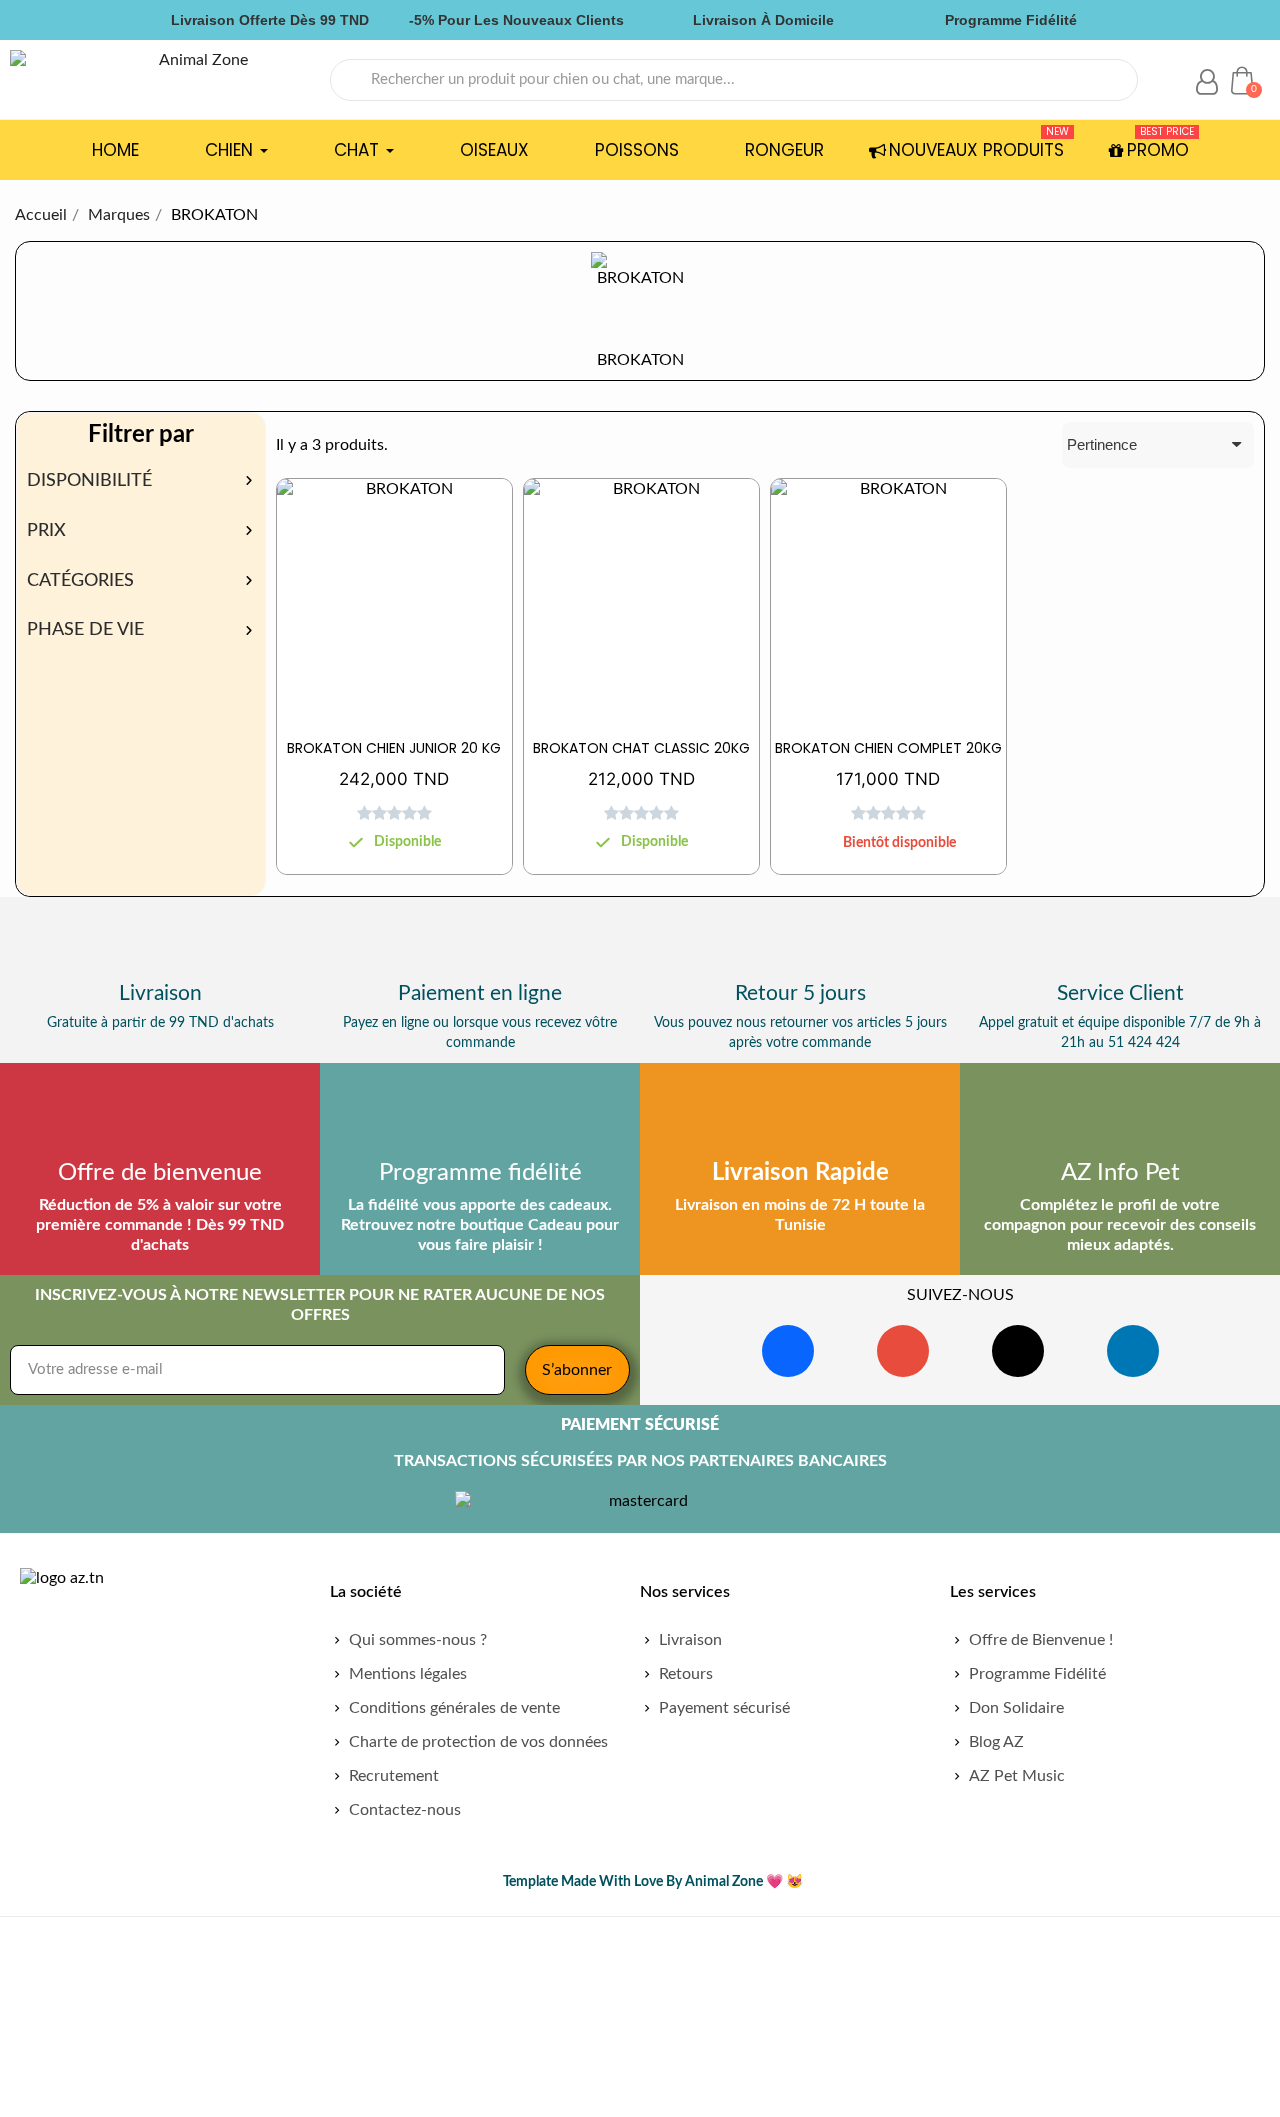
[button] (396, 865)
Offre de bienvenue (160, 1173)
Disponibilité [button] (89, 481)
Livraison (160, 993)
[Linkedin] (1133, 1351)
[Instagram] (903, 1351)
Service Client (1120, 993)
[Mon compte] (1207, 82)
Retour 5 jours (800, 993)
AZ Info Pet (1120, 1173)
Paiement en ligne (480, 993)
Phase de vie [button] (85, 630)
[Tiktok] (1018, 1351)
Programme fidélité (480, 1173)
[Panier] (1242, 80)
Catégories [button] (80, 581)
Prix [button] (46, 531)
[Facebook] (788, 1351)
